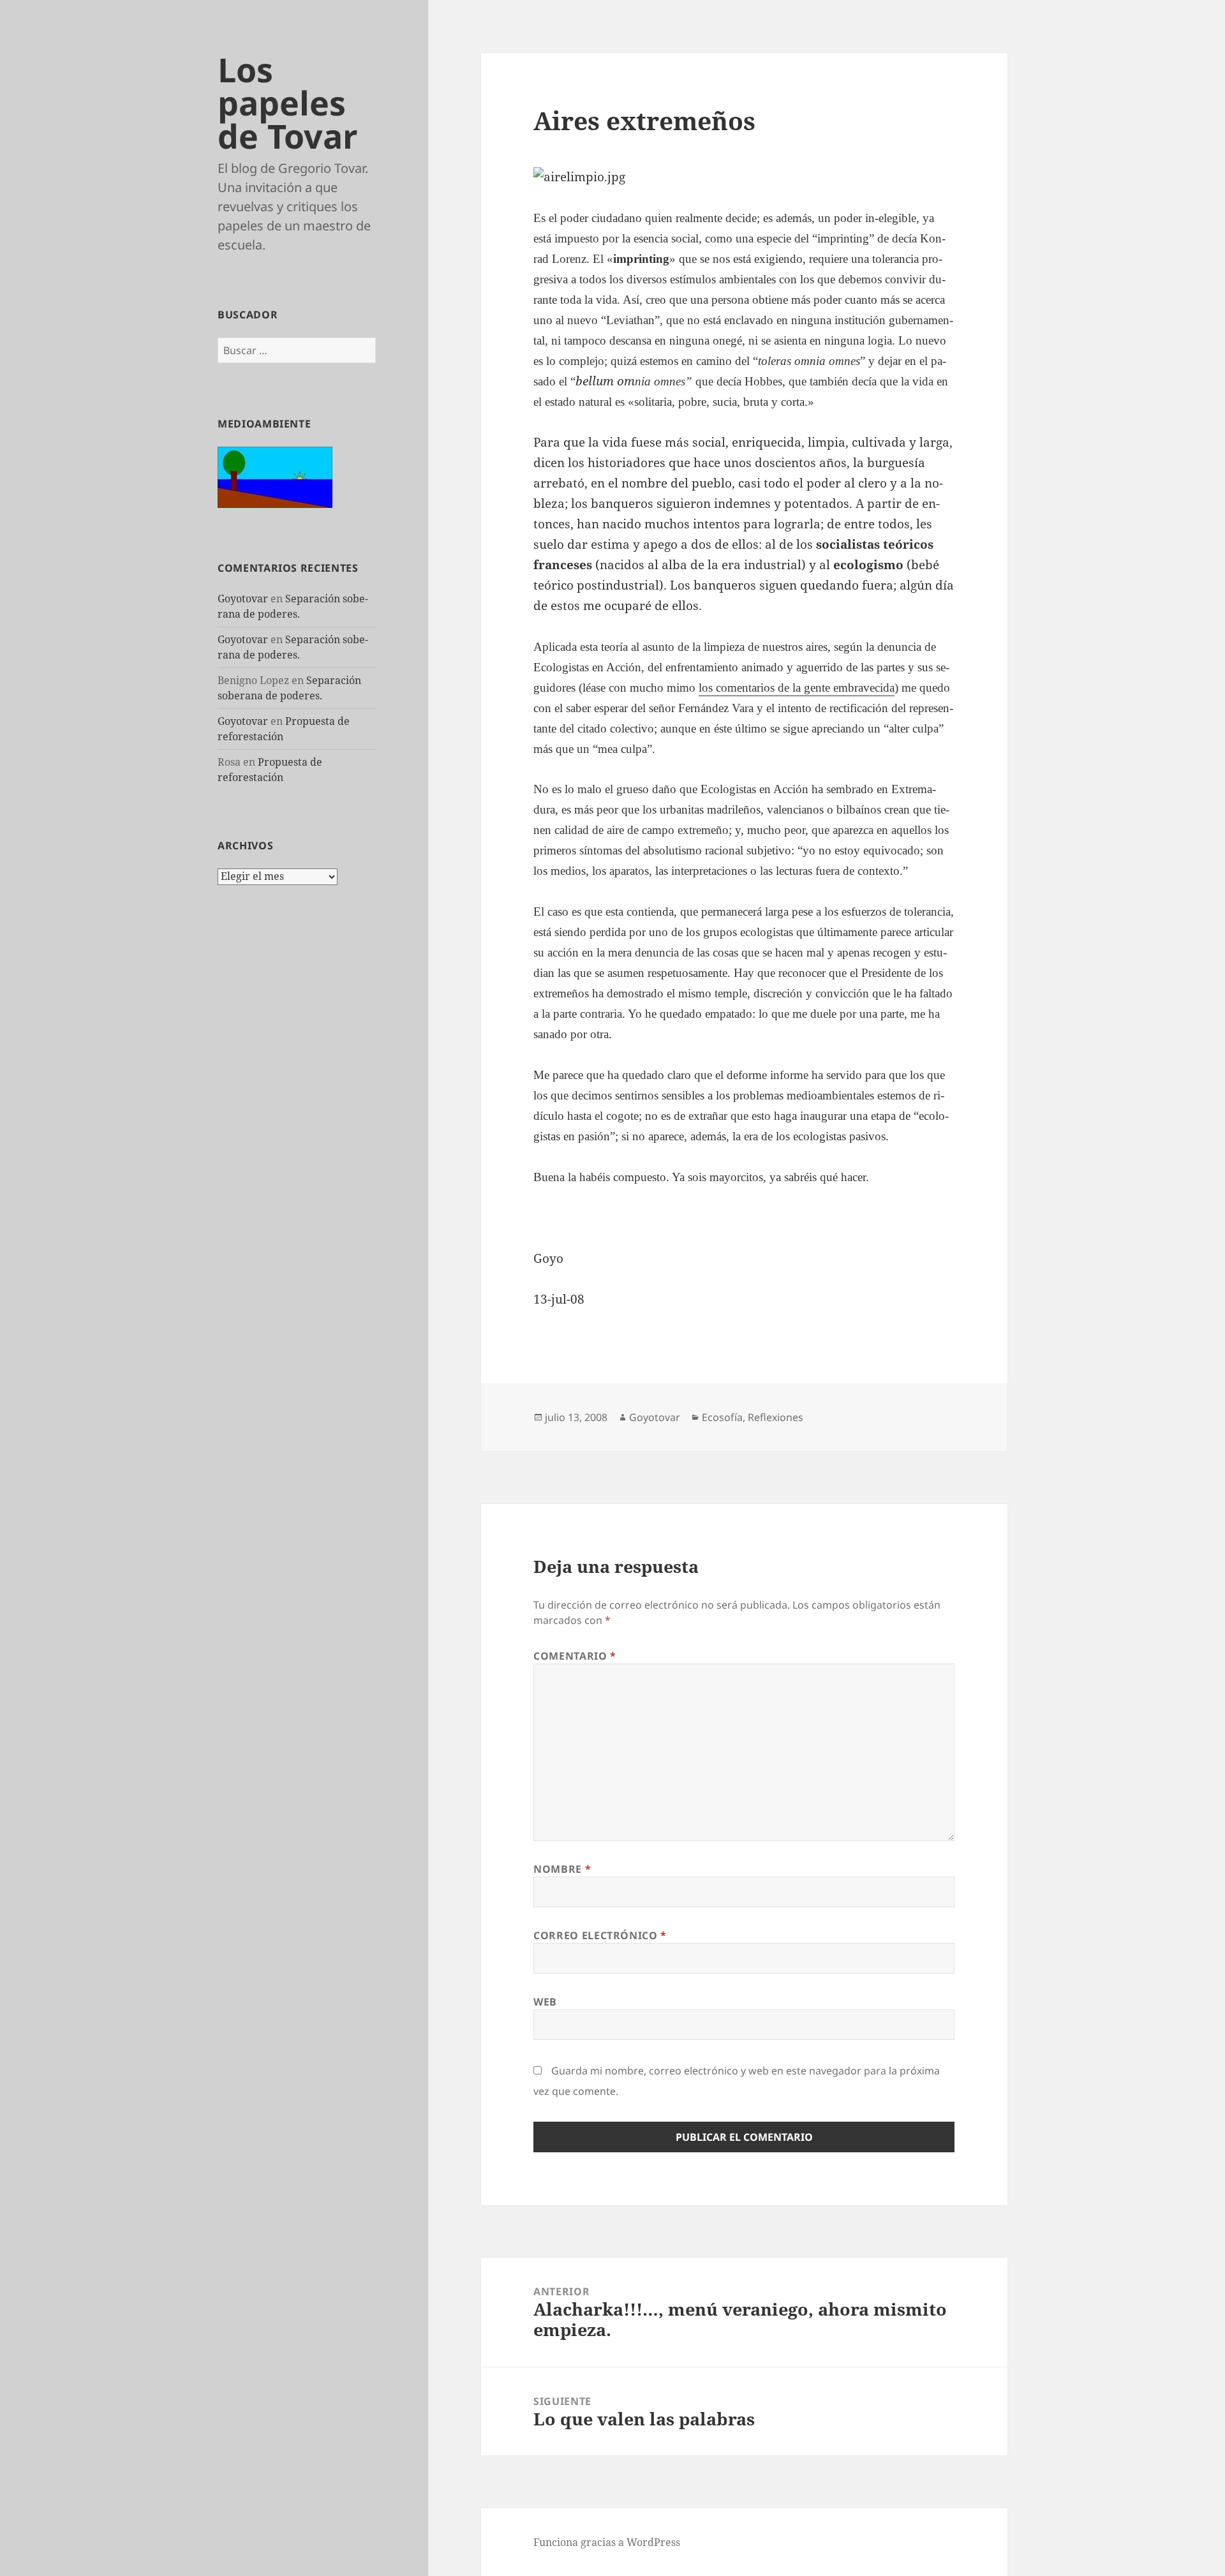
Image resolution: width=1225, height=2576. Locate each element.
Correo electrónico (600, 1935)
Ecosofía (722, 1417)
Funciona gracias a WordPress (607, 2542)
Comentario (575, 1656)
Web (545, 2002)
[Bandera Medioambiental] (275, 476)
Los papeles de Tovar (288, 102)
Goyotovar (243, 599)
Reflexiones (776, 1417)
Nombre (562, 1869)
